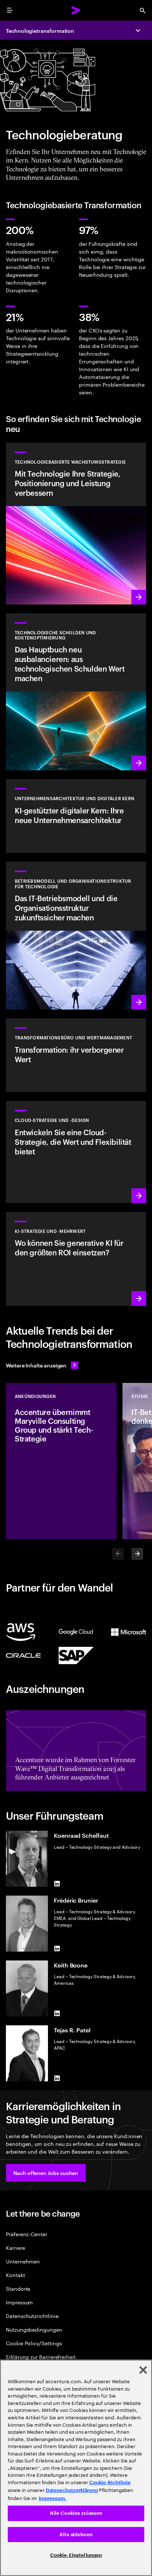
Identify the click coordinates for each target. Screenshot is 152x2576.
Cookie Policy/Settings (34, 2343)
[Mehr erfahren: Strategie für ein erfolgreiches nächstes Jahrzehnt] (76, 1259)
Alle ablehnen (76, 2535)
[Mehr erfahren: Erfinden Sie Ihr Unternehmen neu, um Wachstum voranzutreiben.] (76, 936)
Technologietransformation (40, 30)
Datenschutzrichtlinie (32, 2316)
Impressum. (53, 2498)
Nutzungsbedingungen (34, 2329)
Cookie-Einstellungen (76, 2555)
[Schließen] (143, 2370)
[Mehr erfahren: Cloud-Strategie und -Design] (76, 1152)
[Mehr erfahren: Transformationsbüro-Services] (76, 1055)
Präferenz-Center (27, 2234)
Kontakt (15, 2275)
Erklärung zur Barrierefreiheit (41, 2357)
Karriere (15, 2247)
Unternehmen (23, 2261)
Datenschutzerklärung (72, 2490)
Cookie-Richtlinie (110, 2483)
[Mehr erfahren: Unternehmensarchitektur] (76, 816)
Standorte (18, 2288)
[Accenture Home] (76, 10)
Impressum (19, 2302)
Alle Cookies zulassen (76, 2513)
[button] (46, 2173)
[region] (76, 2468)
